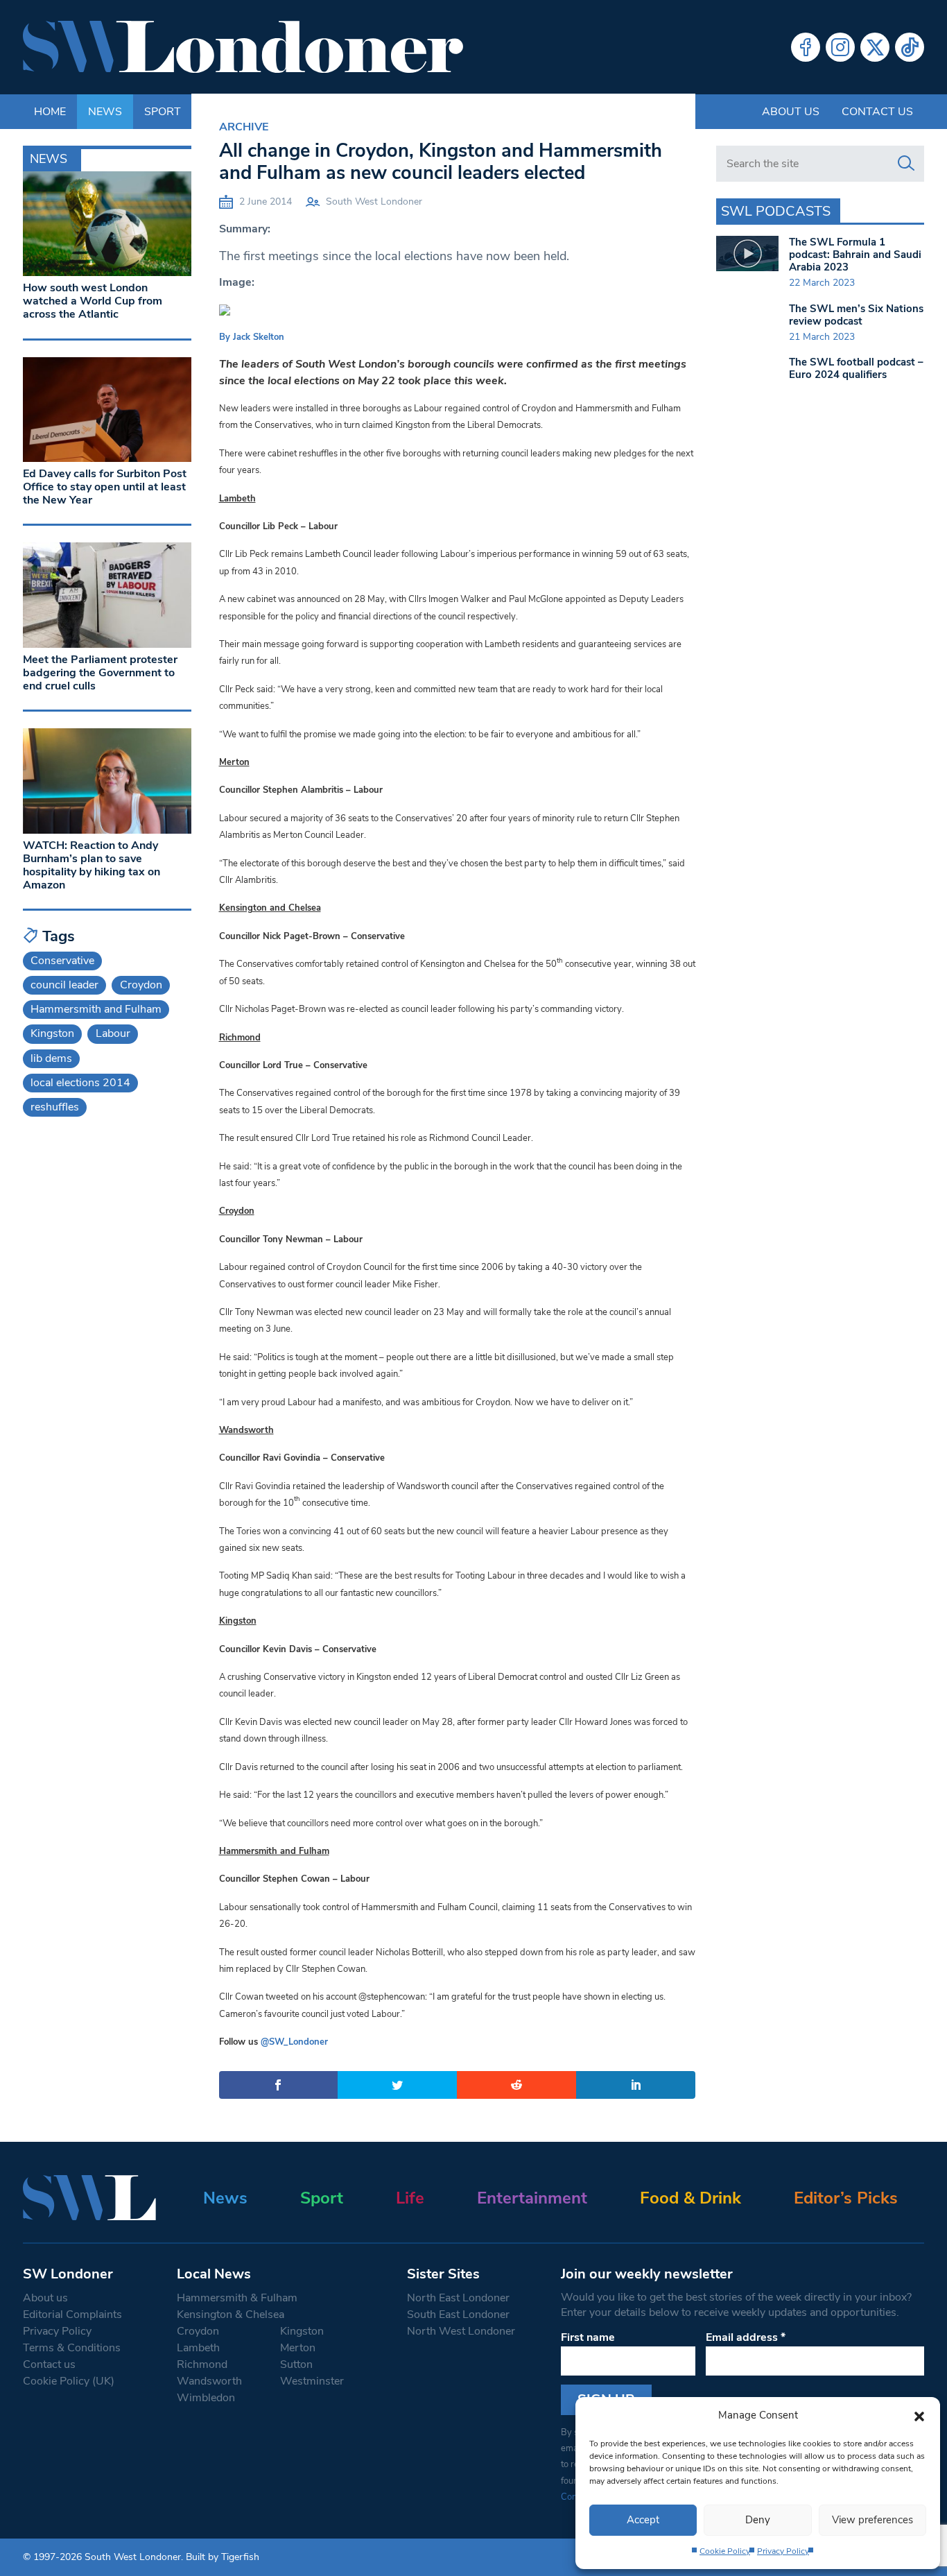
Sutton (296, 2364)
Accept (643, 2520)
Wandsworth (209, 2381)
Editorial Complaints (72, 2315)
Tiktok (910, 47)
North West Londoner (461, 2331)
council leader (64, 985)
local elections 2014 (80, 1083)
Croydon (141, 985)
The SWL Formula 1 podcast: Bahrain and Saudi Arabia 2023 (855, 255)
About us (791, 112)
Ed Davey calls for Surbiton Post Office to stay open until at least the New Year (105, 487)
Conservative (62, 961)
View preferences (872, 2520)
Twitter (875, 47)
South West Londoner (374, 201)
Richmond (202, 2364)
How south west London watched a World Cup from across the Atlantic (93, 301)
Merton (298, 2348)
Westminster (312, 2381)
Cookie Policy (725, 2551)
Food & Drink (690, 2198)
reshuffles (55, 1107)
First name (588, 2337)
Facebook (806, 47)
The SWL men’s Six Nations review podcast (856, 315)
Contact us (877, 112)
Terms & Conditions (72, 2348)
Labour (113, 1033)
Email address (746, 2337)
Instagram (840, 47)
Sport (322, 2198)
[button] (919, 2415)
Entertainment (532, 2198)
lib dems (51, 1058)
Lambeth (198, 2348)
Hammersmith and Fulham (96, 1009)
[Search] (906, 164)
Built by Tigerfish (223, 2557)
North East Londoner (458, 2298)
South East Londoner (458, 2315)
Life (410, 2198)
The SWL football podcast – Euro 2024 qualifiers (856, 368)
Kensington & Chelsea (231, 2315)
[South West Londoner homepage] (243, 47)
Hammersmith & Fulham (237, 2298)
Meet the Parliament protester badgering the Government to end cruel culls (100, 673)
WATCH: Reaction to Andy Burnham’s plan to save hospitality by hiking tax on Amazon (92, 866)
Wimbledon (206, 2398)
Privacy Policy (783, 2551)
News (225, 2198)
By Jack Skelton (252, 337)
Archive (244, 127)
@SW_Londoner (294, 2042)
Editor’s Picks (846, 2198)
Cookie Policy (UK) (69, 2381)
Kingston (52, 1033)
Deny (758, 2520)
